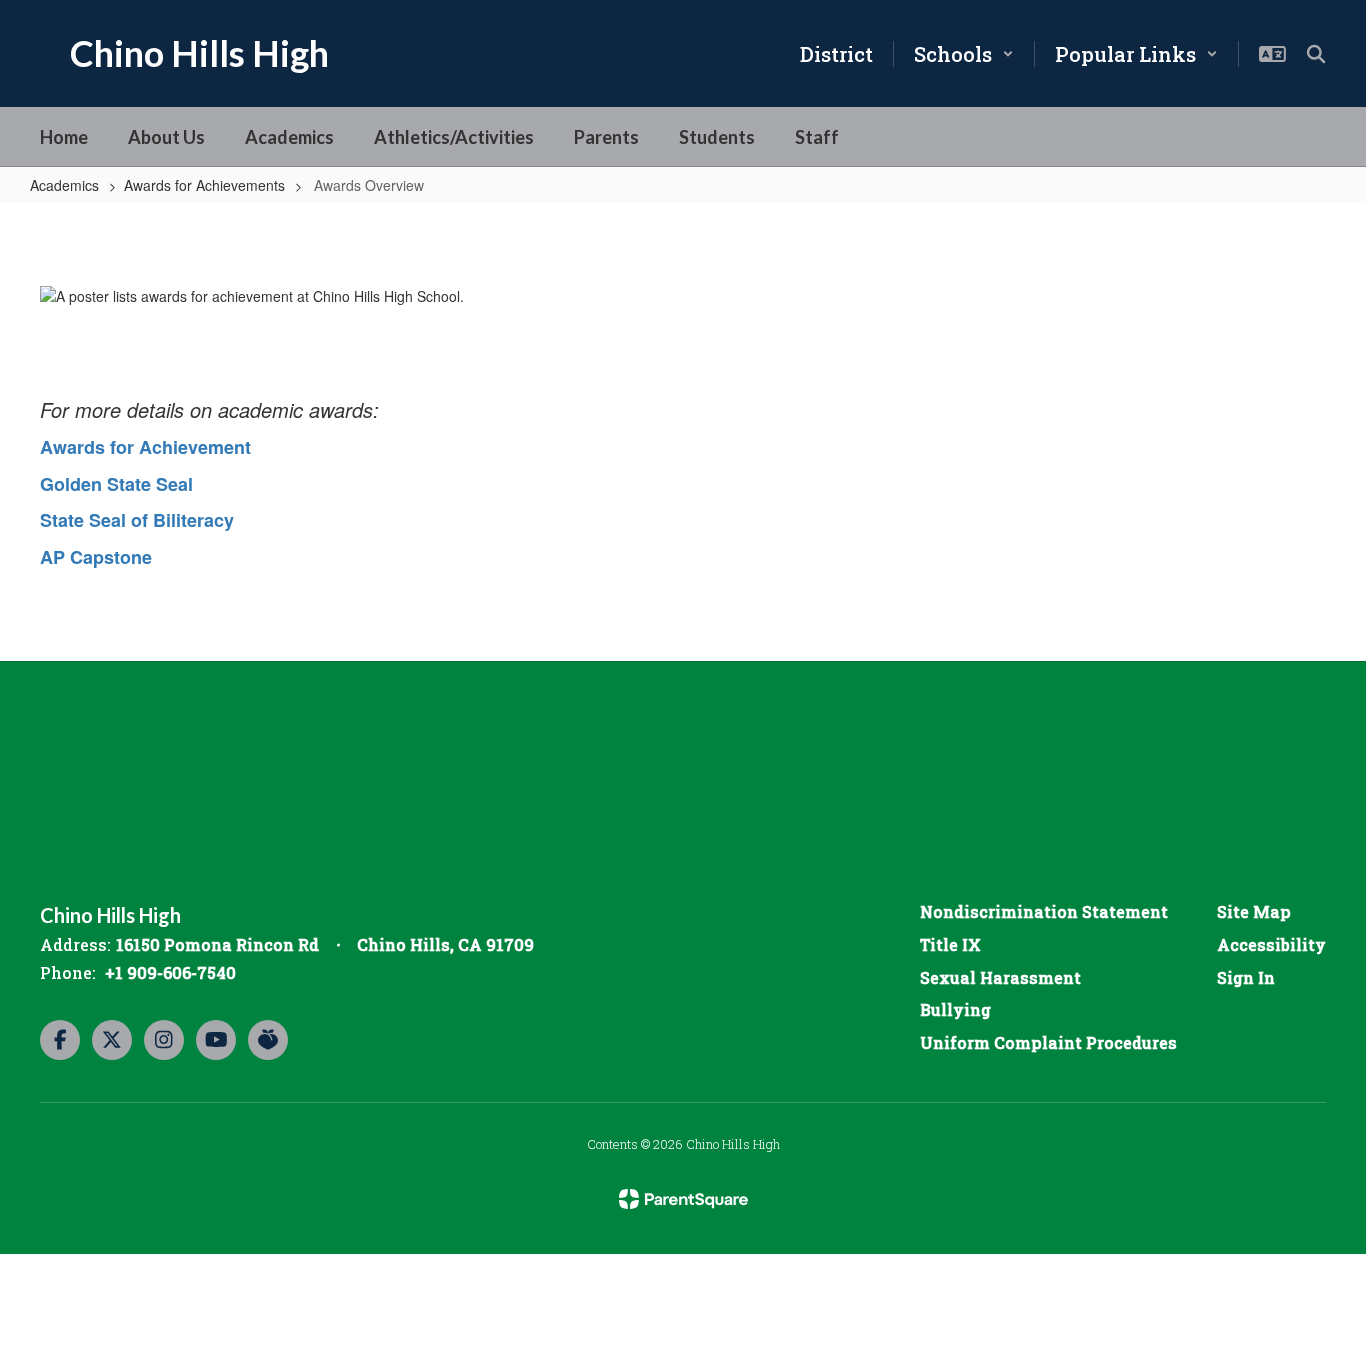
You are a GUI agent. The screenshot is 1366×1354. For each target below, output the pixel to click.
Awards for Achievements (204, 185)
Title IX (950, 944)
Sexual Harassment (1000, 977)
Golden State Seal (116, 484)
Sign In (1246, 977)
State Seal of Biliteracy (137, 520)
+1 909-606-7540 (170, 972)
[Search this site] (1316, 54)
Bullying (955, 1009)
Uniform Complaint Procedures (1048, 1042)
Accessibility (1271, 944)
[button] (964, 54)
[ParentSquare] (683, 1199)
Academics (64, 185)
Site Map (1254, 911)
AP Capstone (96, 557)
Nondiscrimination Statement (1044, 911)
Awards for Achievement (145, 447)
